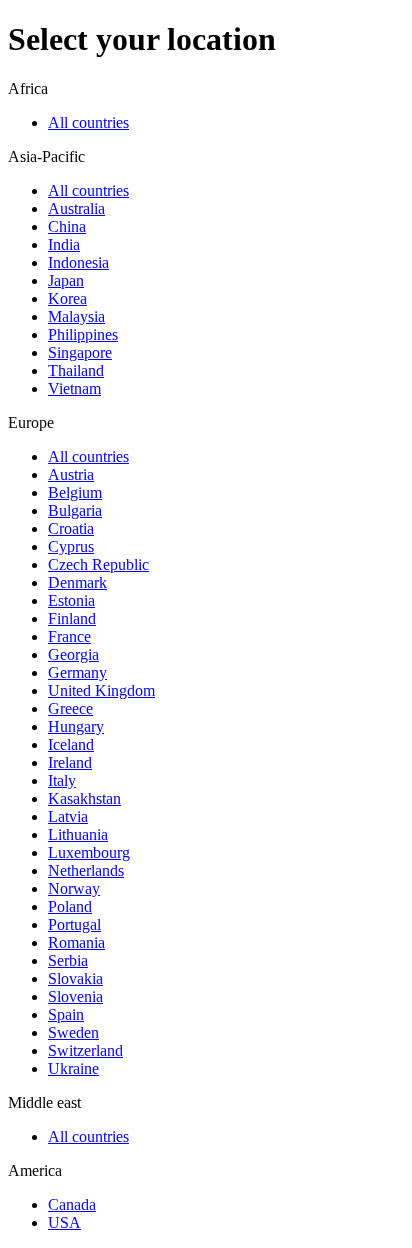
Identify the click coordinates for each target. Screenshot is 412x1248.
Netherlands (86, 870)
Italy (62, 780)
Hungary (76, 726)
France (69, 636)
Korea (67, 298)
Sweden (73, 1032)
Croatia (71, 528)
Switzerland (85, 1050)
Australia (76, 208)
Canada (72, 1204)
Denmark (77, 582)
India (64, 244)
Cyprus (71, 546)
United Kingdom (101, 690)
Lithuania (78, 834)
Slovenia (75, 996)
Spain (66, 1014)
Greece (70, 708)
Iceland (71, 744)
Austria (71, 474)
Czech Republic (98, 564)
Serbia (68, 960)
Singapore (80, 352)
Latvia (68, 816)
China (67, 226)
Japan (66, 280)
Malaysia (76, 316)
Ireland (70, 762)
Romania (76, 942)
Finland (72, 618)
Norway (74, 888)
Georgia (73, 654)
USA (64, 1222)
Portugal (74, 924)
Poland (70, 906)
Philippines (83, 334)
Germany (77, 672)
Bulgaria (75, 510)
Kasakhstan (84, 798)
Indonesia (78, 262)
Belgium (75, 492)
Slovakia (75, 978)
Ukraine (73, 1068)
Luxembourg (89, 852)
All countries (88, 122)
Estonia (71, 600)
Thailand (76, 370)
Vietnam (74, 388)
